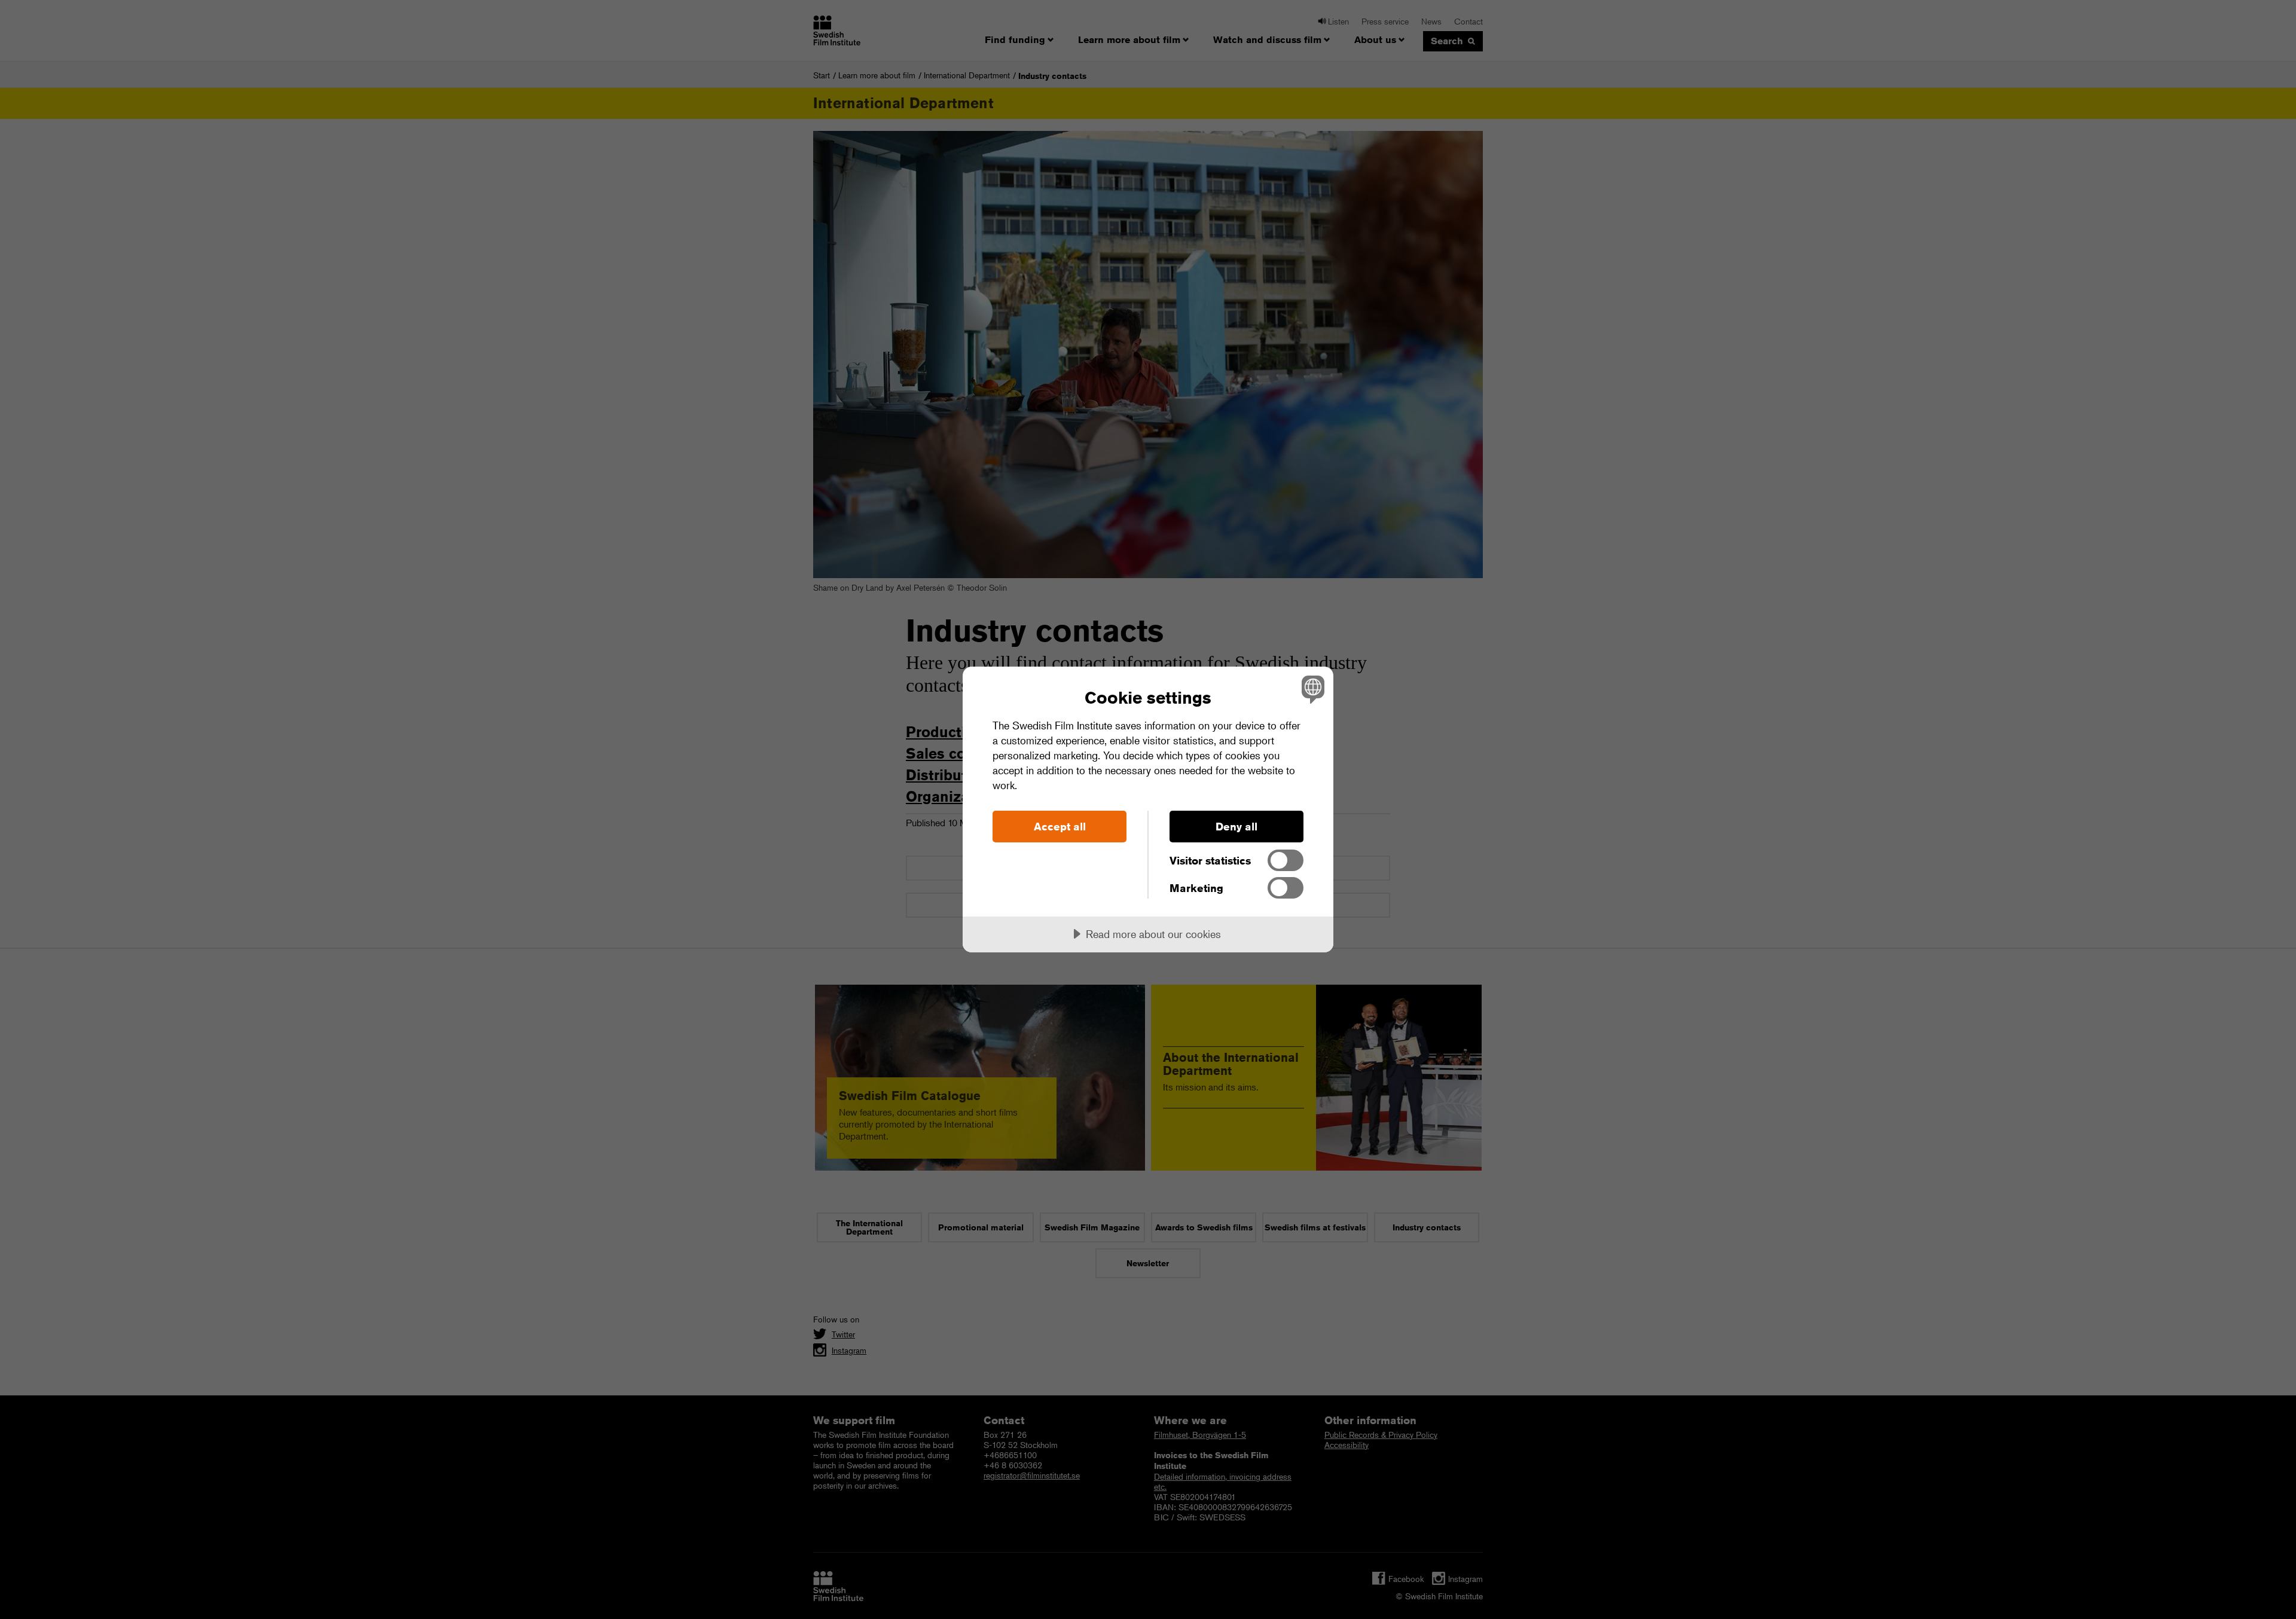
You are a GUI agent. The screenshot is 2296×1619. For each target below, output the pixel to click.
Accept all (1060, 826)
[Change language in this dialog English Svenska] (1311, 689)
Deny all (1236, 826)
